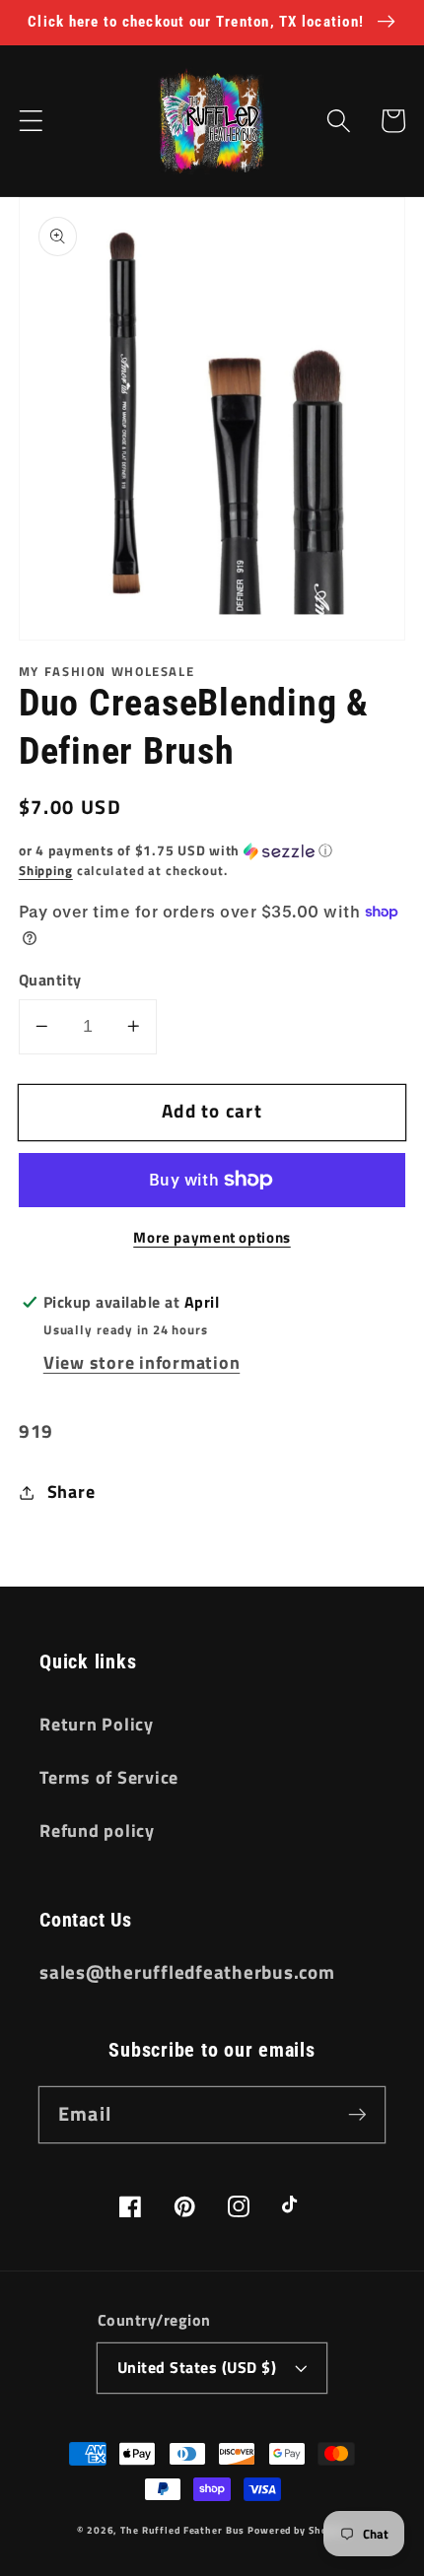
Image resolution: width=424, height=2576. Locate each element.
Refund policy (97, 1830)
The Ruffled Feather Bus (184, 2530)
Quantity (50, 980)
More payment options (212, 1237)
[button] (31, 121)
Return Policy (97, 1724)
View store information (142, 1362)
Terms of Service (109, 1777)
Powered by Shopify (297, 2530)
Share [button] (71, 1491)
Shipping (46, 871)
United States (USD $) (197, 2367)
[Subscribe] (357, 2114)
